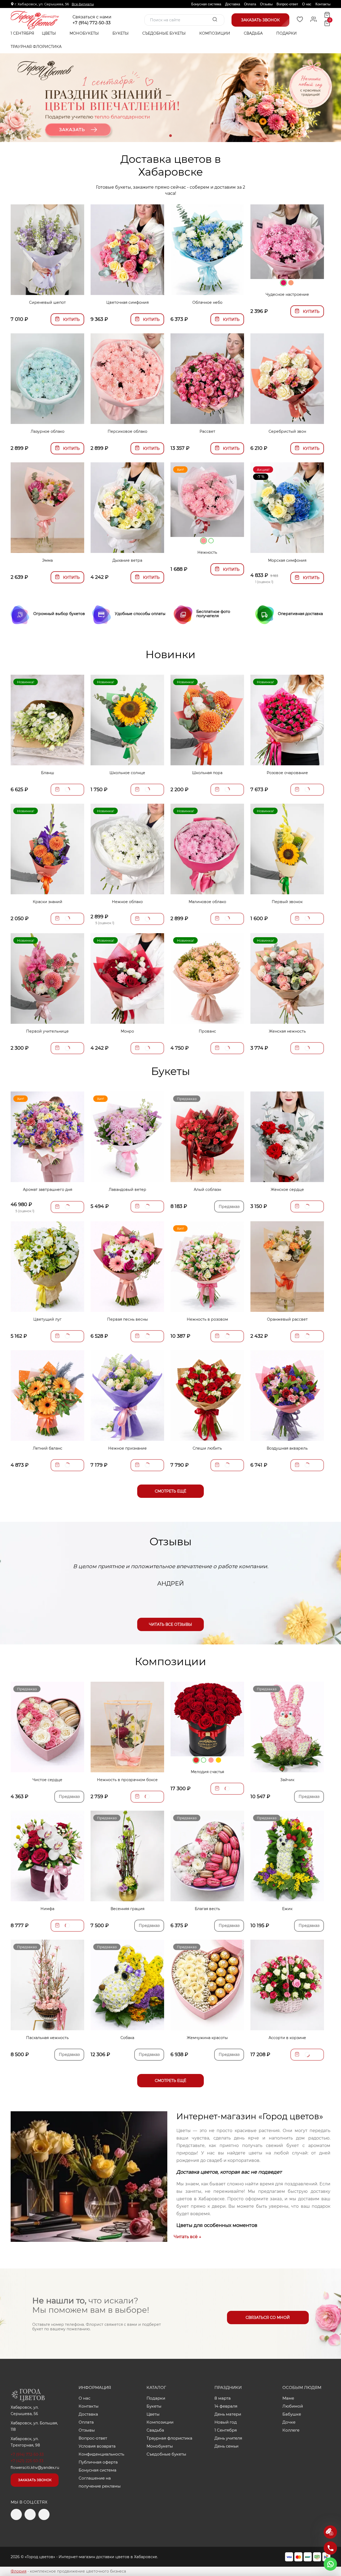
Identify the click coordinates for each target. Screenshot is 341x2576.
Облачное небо (207, 302)
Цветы (49, 33)
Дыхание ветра (127, 560)
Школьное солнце (127, 773)
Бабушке (292, 2414)
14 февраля (226, 2406)
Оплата (250, 4)
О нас (307, 4)
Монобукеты (85, 33)
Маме (288, 2398)
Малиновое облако (207, 902)
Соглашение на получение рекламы (100, 2482)
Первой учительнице (47, 1031)
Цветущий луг (47, 1319)
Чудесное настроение (287, 294)
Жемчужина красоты (207, 2038)
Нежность (207, 552)
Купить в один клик (48, 288)
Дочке (289, 2422)
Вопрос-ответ (287, 4)
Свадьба (254, 33)
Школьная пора (207, 773)
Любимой (293, 2406)
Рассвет (207, 431)
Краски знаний (48, 902)
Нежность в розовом (207, 1319)
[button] (170, 136)
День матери (228, 2414)
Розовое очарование (287, 773)
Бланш (48, 773)
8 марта (223, 2398)
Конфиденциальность (101, 2454)
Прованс (207, 1031)
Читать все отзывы (170, 1624)
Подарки (287, 33)
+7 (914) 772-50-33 (92, 23)
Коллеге (291, 2430)
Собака (127, 2038)
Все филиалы (83, 4)
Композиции (215, 33)
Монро (127, 1031)
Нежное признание (127, 1448)
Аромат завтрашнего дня (48, 1190)
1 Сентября (22, 33)
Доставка (233, 4)
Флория (19, 2571)
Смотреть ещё (170, 1491)
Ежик (287, 1909)
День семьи (226, 2446)
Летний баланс (48, 1448)
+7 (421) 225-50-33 (27, 2461)
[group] (170, 98)
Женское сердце (287, 1190)
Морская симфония (287, 560)
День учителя (228, 2438)
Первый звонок (287, 902)
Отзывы (266, 4)
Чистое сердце (47, 1780)
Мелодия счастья (207, 1772)
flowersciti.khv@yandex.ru (35, 2468)
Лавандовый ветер (127, 1190)
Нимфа (47, 1909)
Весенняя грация (127, 1909)
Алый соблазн (207, 1190)
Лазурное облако (48, 431)
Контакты (323, 4)
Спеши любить (207, 1448)
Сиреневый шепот (47, 302)
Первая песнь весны (127, 1319)
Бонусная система (206, 4)
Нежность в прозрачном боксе (127, 1780)
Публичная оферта (98, 2462)
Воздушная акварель (287, 1448)
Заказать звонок (35, 2480)
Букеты (121, 33)
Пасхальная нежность (47, 2038)
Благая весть (207, 1909)
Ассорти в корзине (287, 2038)
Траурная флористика (36, 47)
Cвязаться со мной (268, 2318)
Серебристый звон (287, 431)
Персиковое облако (127, 431)
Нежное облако (127, 902)
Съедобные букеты (165, 33)
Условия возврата (97, 2446)
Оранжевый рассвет (287, 1319)
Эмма (47, 560)
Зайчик (287, 1780)
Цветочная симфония (127, 302)
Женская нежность (287, 1031)
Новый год (226, 2422)
